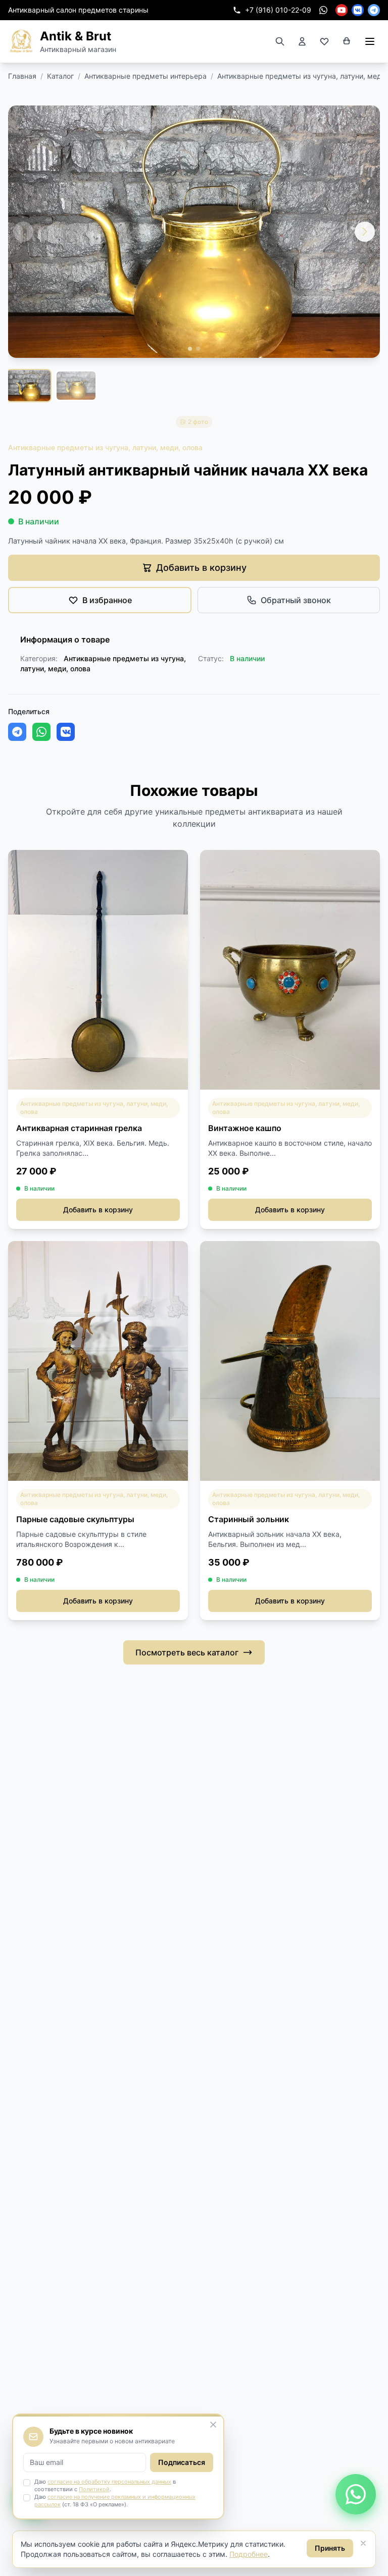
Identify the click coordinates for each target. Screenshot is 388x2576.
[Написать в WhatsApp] (356, 2499)
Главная (22, 76)
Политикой (94, 2489)
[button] (365, 232)
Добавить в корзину (98, 1210)
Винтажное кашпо (245, 1128)
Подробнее (249, 2554)
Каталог (60, 76)
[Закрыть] (363, 2543)
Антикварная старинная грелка (79, 1128)
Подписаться (182, 2462)
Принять (330, 2548)
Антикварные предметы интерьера (145, 76)
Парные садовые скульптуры (75, 1519)
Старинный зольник (249, 1519)
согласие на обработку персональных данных (109, 2482)
